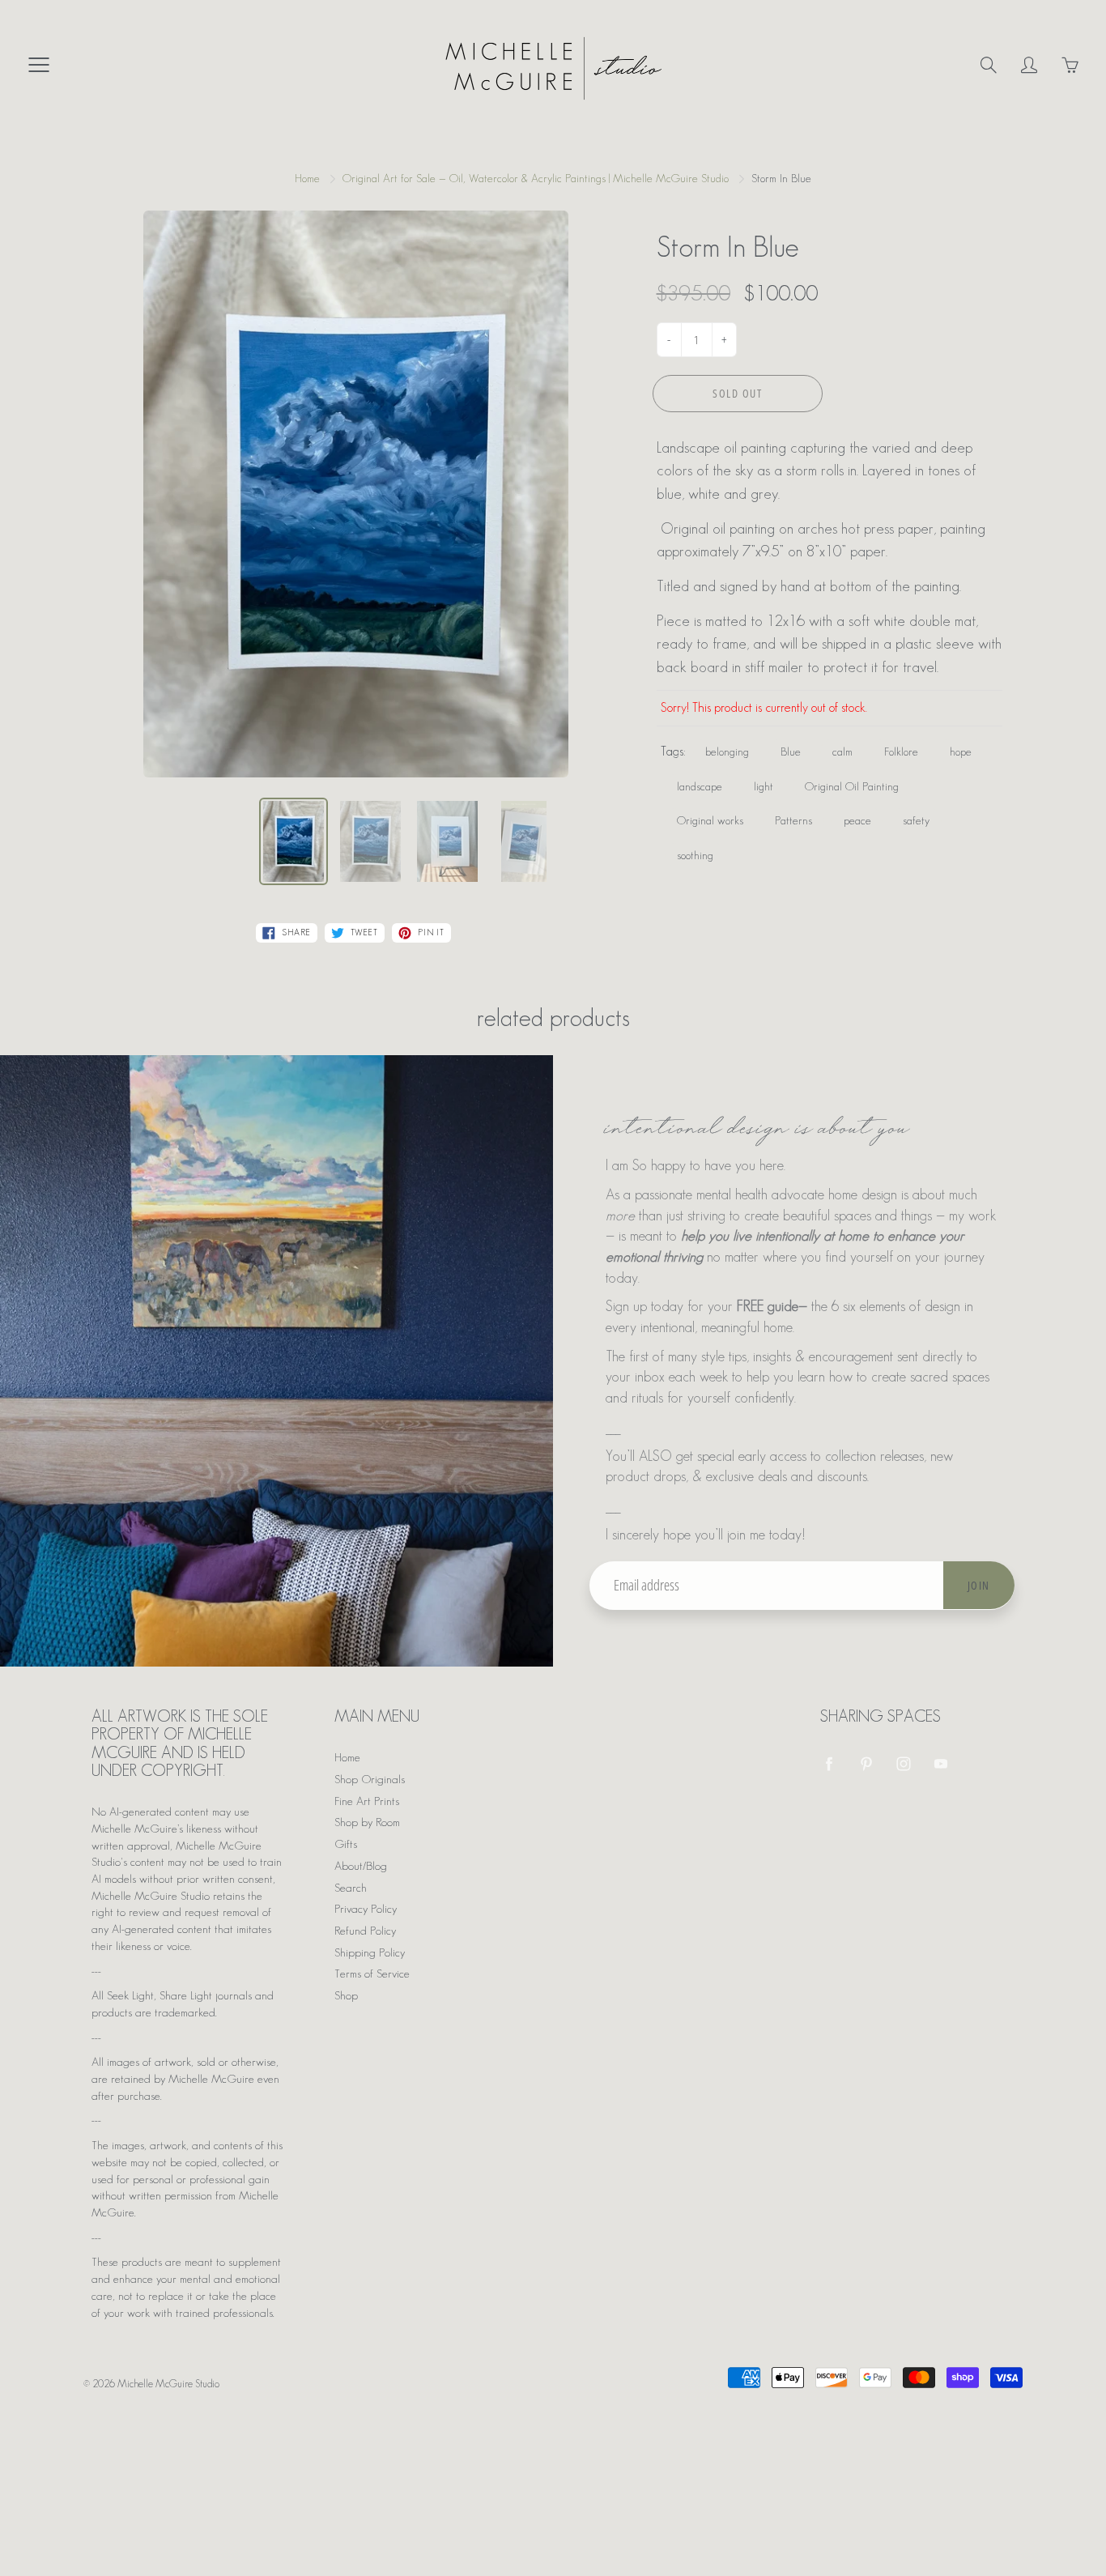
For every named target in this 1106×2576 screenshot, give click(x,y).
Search (351, 1888)
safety (916, 820)
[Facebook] (829, 1763)
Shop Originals (370, 1779)
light (764, 786)
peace (857, 820)
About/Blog (361, 1866)
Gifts (346, 1844)
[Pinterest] (866, 1763)
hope (961, 752)
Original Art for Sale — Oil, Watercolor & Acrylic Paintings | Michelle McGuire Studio (536, 178)
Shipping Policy (370, 1952)
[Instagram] (903, 1763)
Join (979, 1585)
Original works (710, 820)
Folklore (901, 752)
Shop (346, 1995)
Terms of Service (372, 1974)
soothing (695, 855)
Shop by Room (367, 1822)
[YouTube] (940, 1763)
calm (842, 752)
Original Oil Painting (852, 786)
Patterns (793, 820)
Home (307, 178)
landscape (700, 786)
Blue (791, 752)
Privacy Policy (366, 1909)
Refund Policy (365, 1931)
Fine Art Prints (367, 1801)
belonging (727, 752)
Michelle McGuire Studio (168, 2384)
